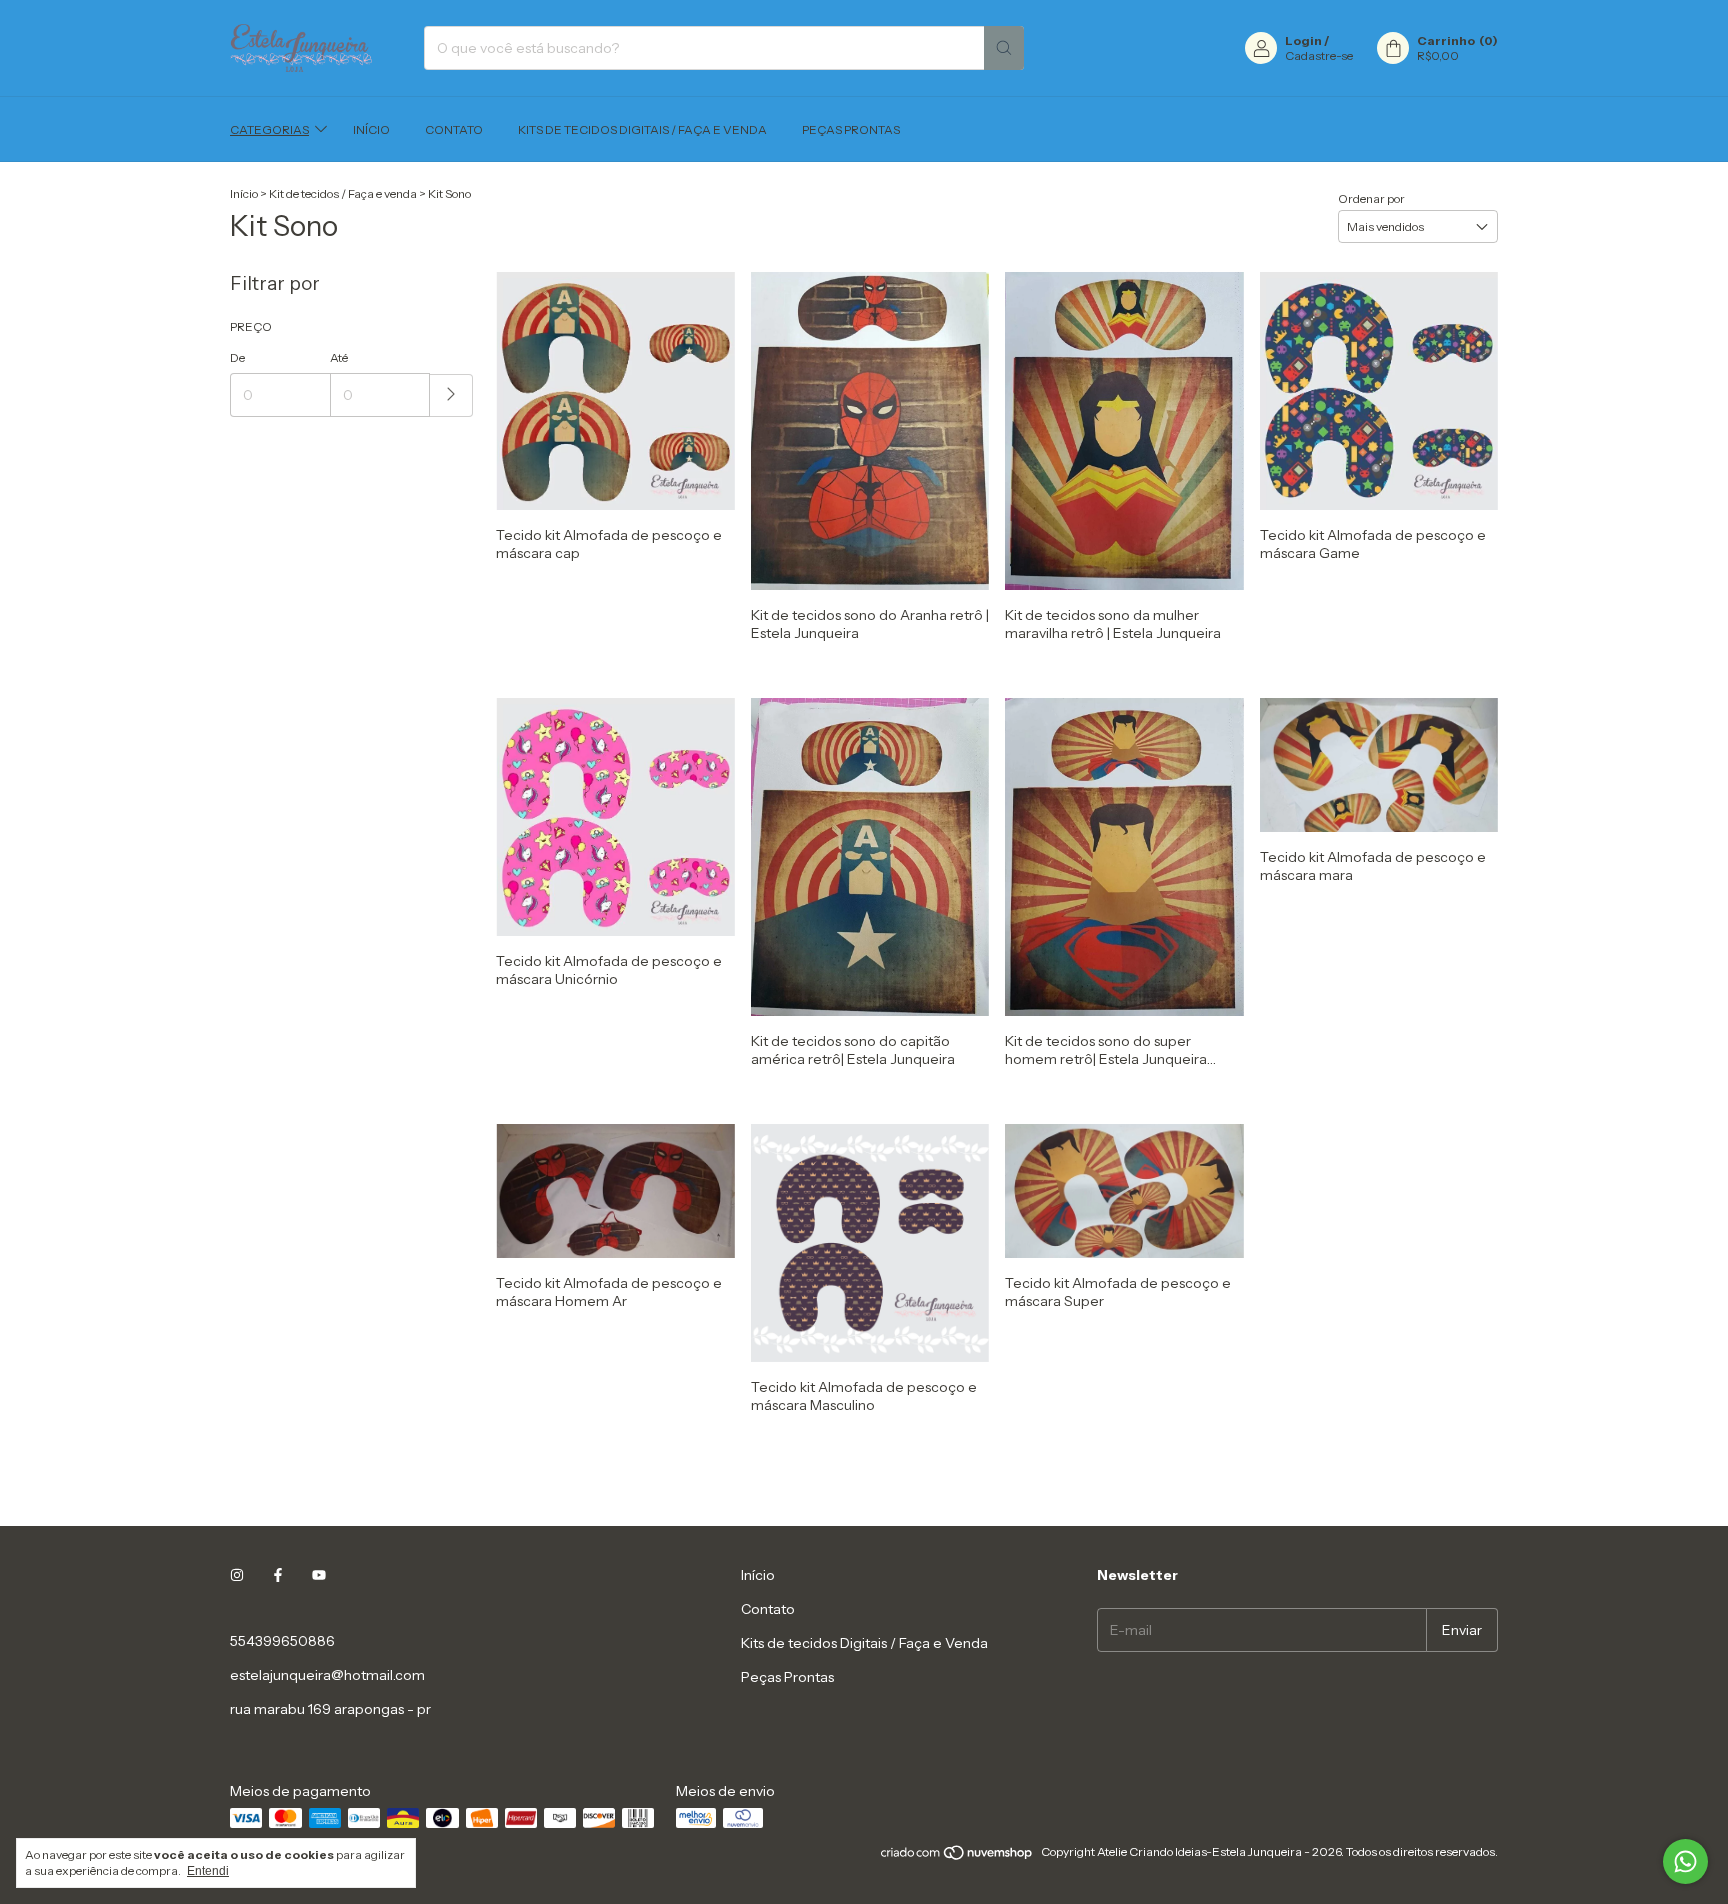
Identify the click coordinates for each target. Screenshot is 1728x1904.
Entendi (208, 1871)
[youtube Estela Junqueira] (319, 1575)
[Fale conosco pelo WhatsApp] (1685, 1861)
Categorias (269, 129)
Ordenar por (1371, 198)
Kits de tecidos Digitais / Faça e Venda (642, 129)
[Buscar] (1004, 48)
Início (371, 129)
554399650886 (282, 1641)
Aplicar (451, 395)
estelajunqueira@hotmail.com (327, 1675)
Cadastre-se (1319, 55)
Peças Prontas (851, 129)
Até (339, 357)
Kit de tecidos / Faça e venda (343, 193)
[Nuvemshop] (957, 1856)
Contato (454, 129)
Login (1303, 40)
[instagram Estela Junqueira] (237, 1575)
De (237, 357)
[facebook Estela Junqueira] (278, 1575)
